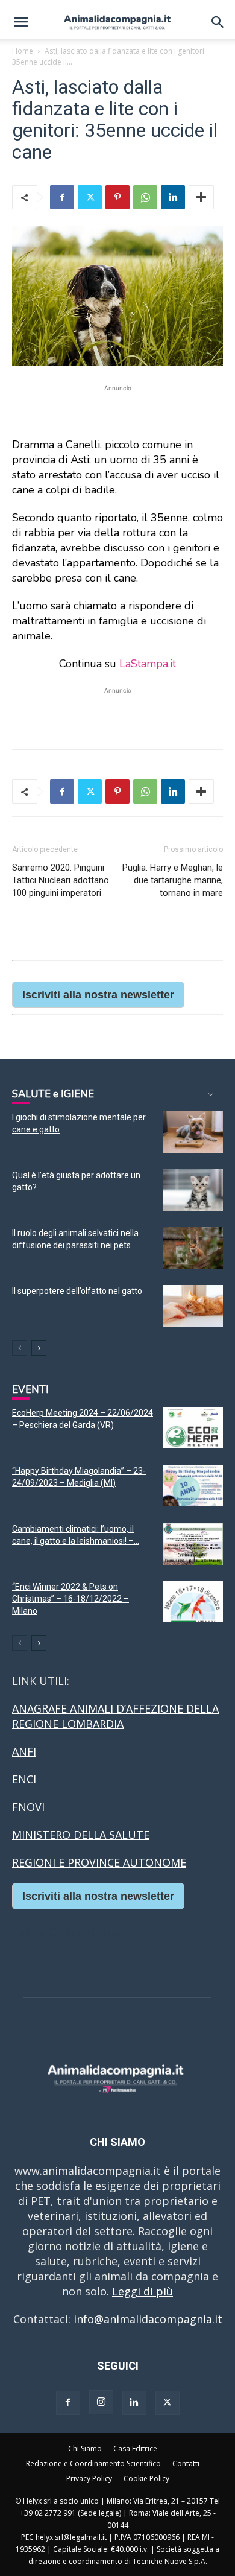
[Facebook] (62, 197)
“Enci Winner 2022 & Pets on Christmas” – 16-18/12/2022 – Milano (70, 1599)
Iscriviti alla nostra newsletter (98, 995)
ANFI (24, 1751)
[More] (201, 197)
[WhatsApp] (145, 197)
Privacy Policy (89, 2479)
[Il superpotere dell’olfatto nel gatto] (193, 1306)
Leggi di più (143, 2291)
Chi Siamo (85, 2448)
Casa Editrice (135, 2448)
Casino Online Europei (69, 1932)
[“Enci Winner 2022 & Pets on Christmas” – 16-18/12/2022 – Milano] (193, 1601)
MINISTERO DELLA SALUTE (81, 1835)
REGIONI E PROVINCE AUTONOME (99, 1862)
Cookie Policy (146, 2479)
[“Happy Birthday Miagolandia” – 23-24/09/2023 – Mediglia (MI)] (193, 1486)
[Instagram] (101, 2402)
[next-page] (39, 1348)
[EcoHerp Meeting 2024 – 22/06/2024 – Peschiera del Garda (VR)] (193, 1428)
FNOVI (28, 1807)
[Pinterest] (117, 197)
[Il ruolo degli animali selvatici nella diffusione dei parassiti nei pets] (193, 1248)
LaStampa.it (148, 664)
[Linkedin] (173, 197)
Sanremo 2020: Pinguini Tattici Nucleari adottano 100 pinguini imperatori (61, 880)
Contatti (186, 2463)
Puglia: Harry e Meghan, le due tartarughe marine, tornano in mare (173, 880)
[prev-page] (20, 1348)
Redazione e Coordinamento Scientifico (93, 2463)
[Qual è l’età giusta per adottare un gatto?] (193, 1190)
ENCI (24, 1779)
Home (23, 51)
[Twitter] (90, 197)
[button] (20, 22)
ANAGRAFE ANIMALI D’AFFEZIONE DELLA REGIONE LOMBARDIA (115, 1716)
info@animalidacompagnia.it (148, 2319)
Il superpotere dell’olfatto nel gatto (77, 1291)
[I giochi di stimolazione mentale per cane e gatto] (193, 1132)
